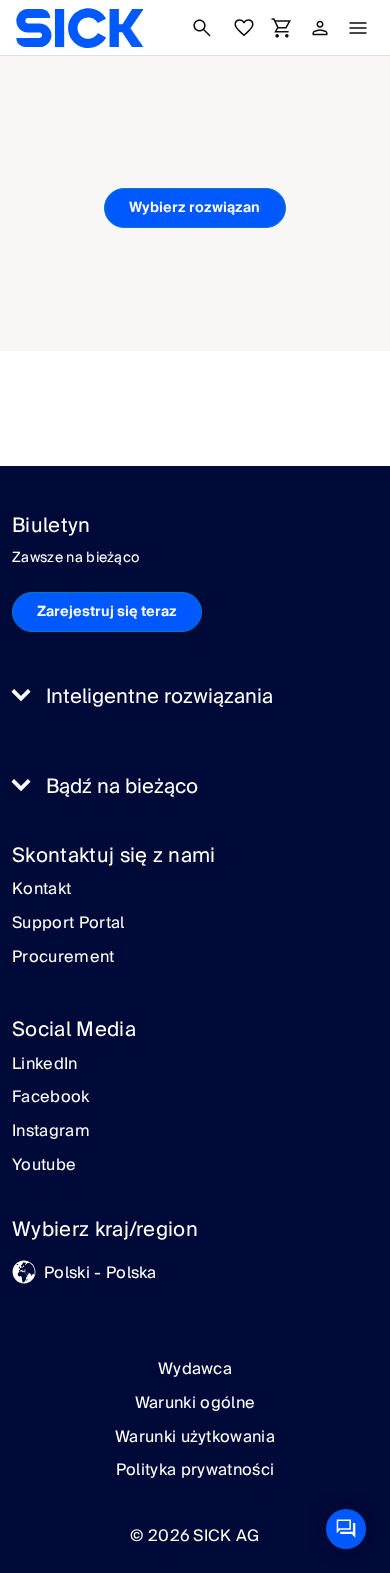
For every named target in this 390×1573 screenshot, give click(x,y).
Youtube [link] (44, 1166)
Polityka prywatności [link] (195, 1470)
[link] (79, 28)
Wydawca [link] (195, 1369)
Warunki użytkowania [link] (195, 1437)
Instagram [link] (51, 1132)
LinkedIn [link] (45, 1065)
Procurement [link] (63, 958)
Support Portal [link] (68, 924)
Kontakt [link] (41, 890)
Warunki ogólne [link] (195, 1403)
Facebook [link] (51, 1098)
